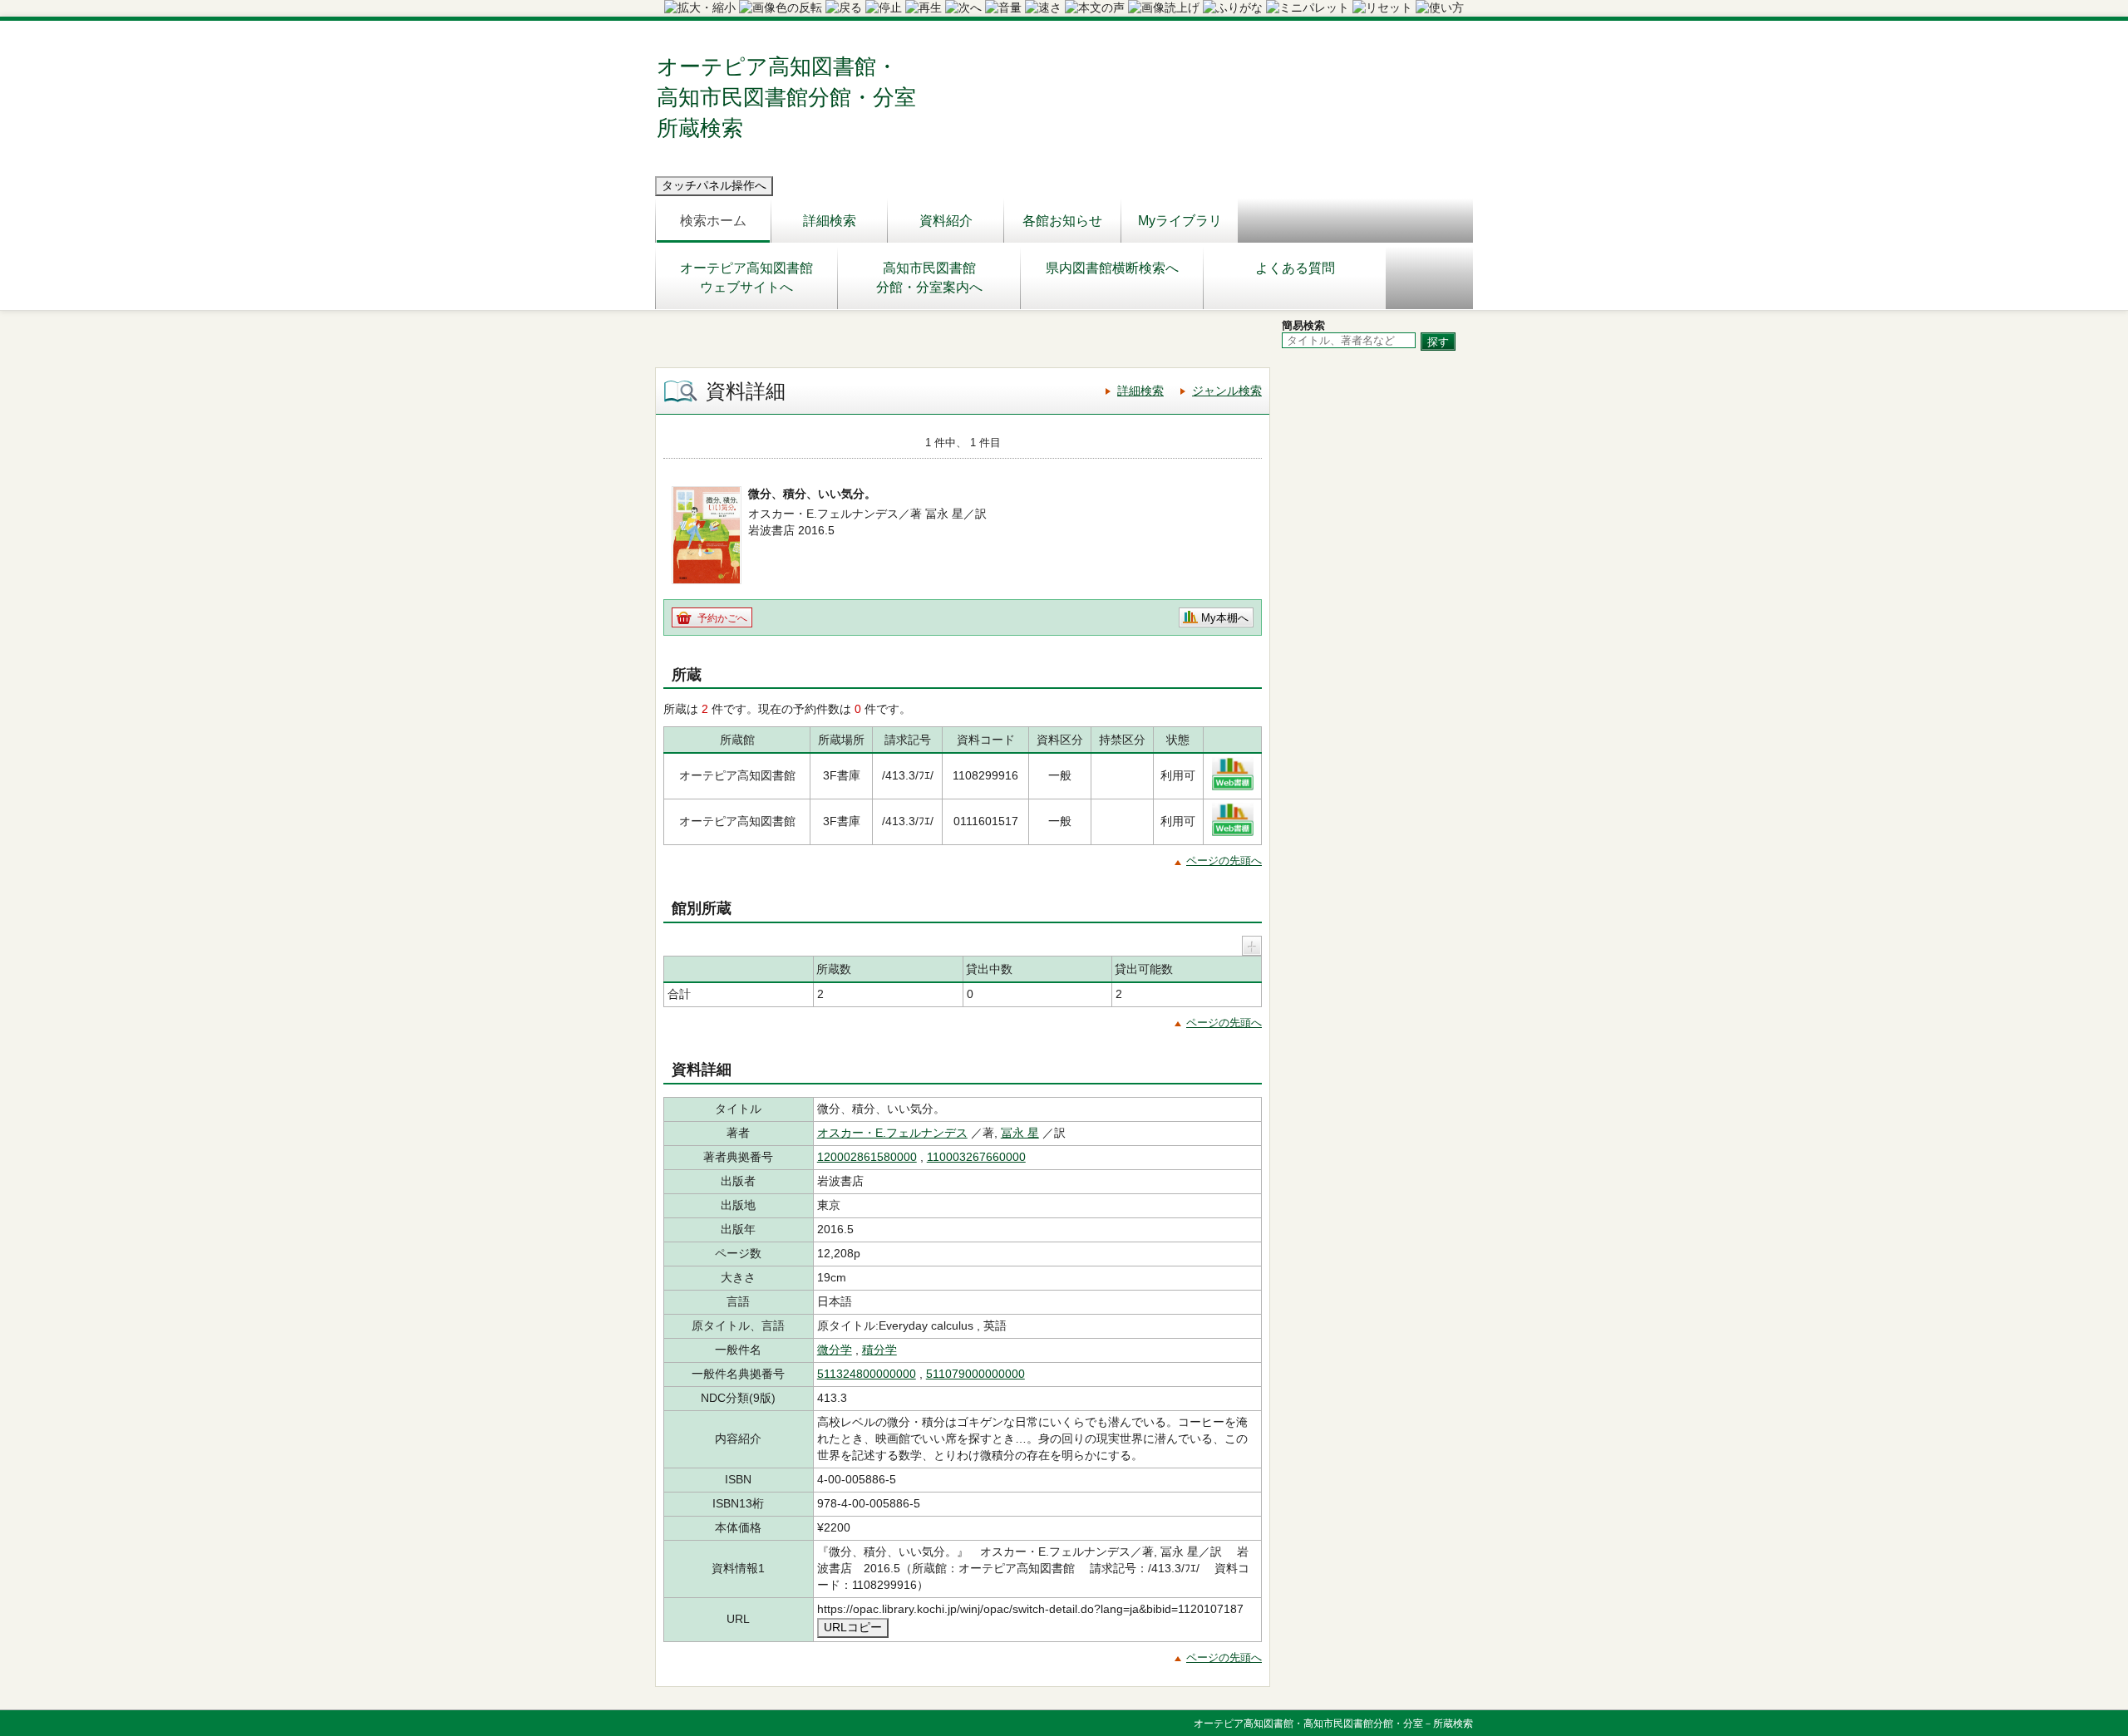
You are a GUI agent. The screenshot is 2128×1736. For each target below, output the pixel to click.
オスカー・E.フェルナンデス (892, 1133)
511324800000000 (867, 1374)
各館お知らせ (1062, 221)
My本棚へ (1225, 618)
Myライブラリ (1180, 221)
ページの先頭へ (1224, 861)
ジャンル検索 (1227, 391)
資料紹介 (946, 221)
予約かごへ (722, 618)
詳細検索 (830, 221)
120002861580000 (867, 1157)
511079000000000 (975, 1374)
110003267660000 (976, 1157)
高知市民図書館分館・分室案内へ (929, 278)
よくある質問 (1295, 268)
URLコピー (853, 1627)
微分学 (835, 1350)
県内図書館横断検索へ (1112, 268)
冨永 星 (1020, 1133)
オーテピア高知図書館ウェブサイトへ (746, 278)
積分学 (879, 1350)
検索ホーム (713, 221)
